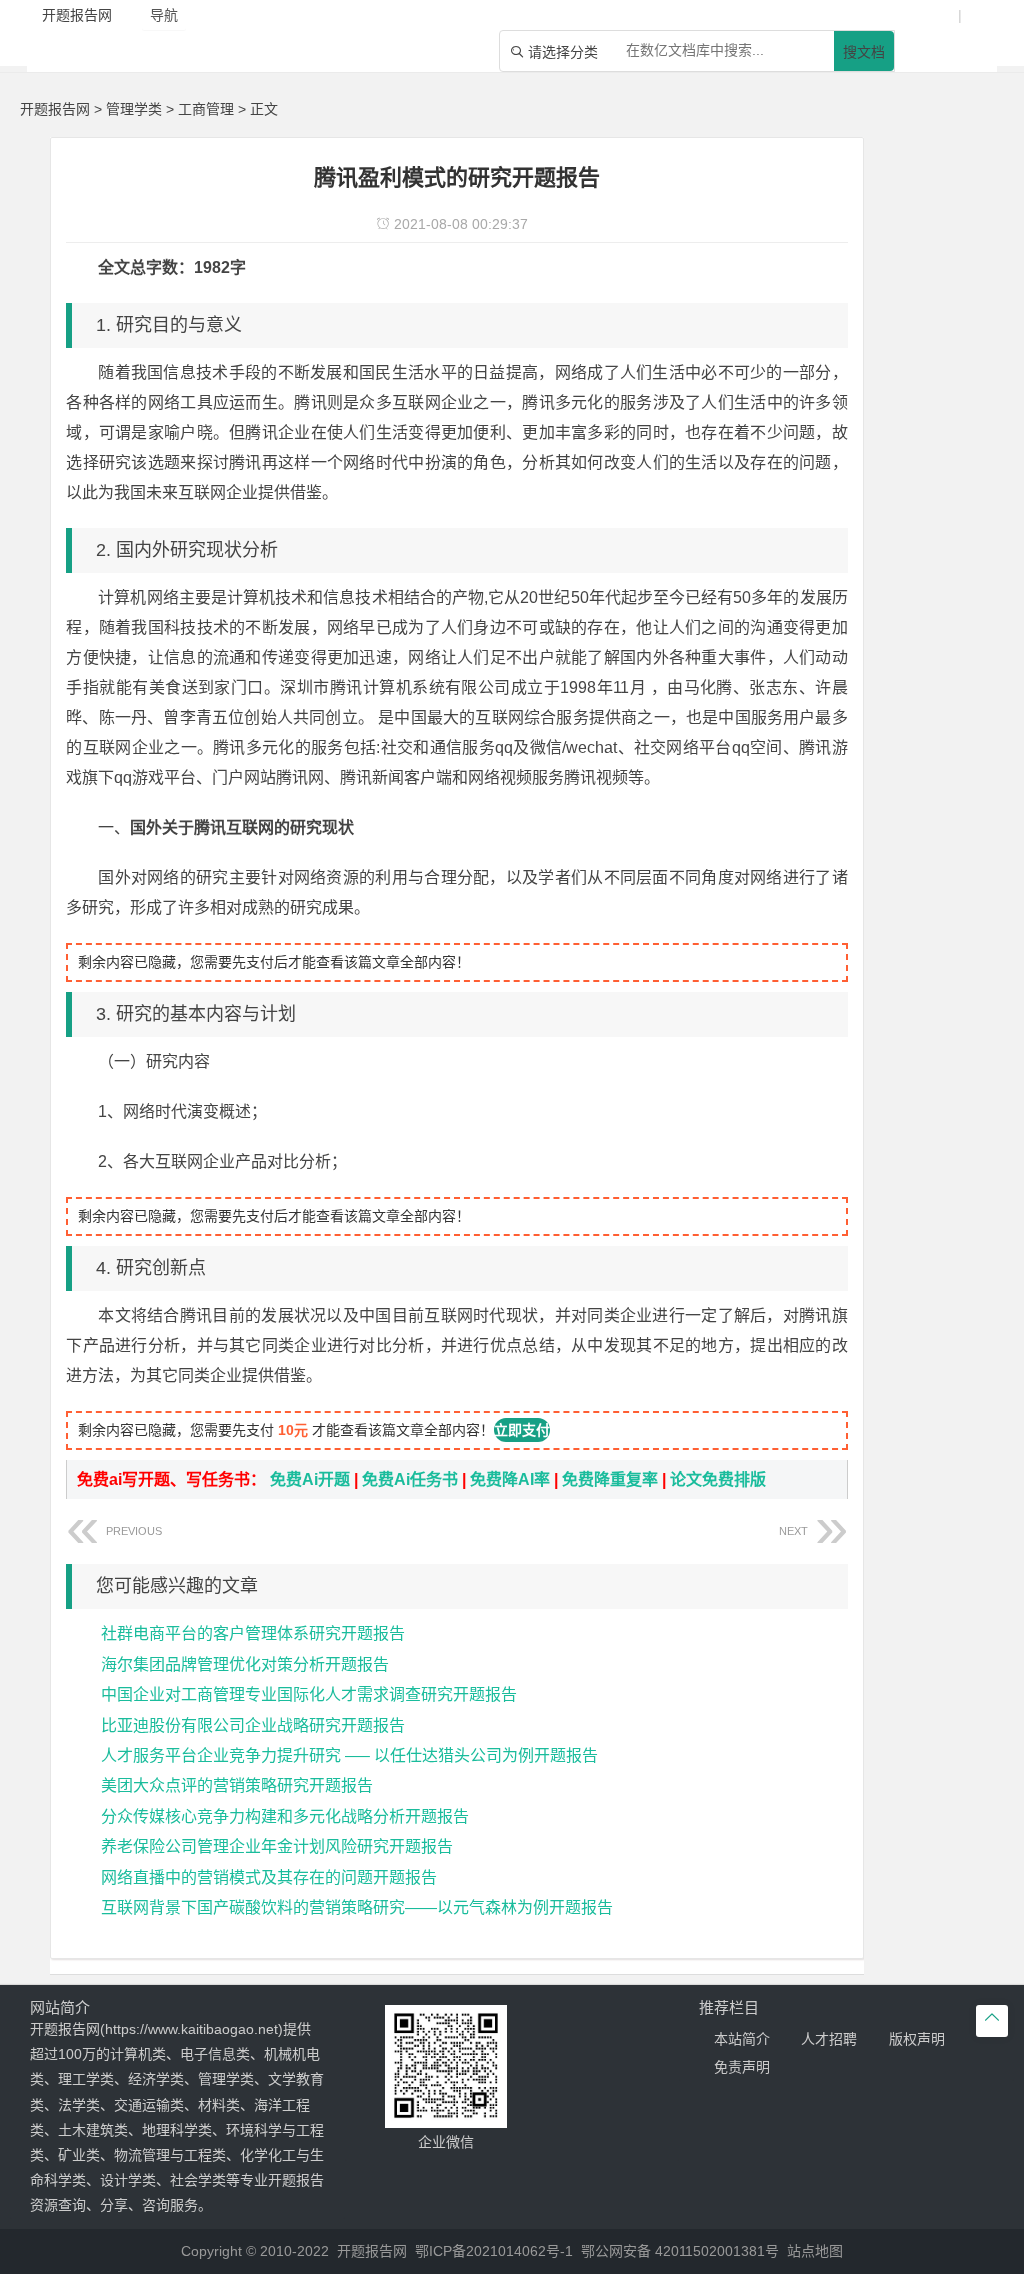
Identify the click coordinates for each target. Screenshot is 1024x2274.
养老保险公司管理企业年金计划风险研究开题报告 (277, 1846)
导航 (164, 15)
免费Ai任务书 (410, 1479)
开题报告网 (55, 109)
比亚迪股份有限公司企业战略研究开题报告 (253, 1725)
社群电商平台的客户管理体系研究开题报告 (253, 1633)
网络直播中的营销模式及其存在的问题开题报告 (269, 1877)
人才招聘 (829, 2039)
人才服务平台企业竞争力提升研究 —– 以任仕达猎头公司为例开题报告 (349, 1755)
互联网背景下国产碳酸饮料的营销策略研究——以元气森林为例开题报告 (357, 1907)
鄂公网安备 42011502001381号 (680, 2251)
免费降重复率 (610, 1479)
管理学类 (134, 109)
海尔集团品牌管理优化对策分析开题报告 (245, 1664)
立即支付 (522, 1430)
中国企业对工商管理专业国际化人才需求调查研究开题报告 (309, 1694)
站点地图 (815, 2251)
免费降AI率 (510, 1479)
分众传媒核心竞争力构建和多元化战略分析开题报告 (285, 1816)
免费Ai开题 (310, 1479)
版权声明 (917, 2039)
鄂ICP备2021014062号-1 (494, 2251)
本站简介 (742, 2039)
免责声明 (742, 2067)
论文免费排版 (718, 1479)
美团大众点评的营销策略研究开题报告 (237, 1785)
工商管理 (206, 109)
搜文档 (864, 52)
